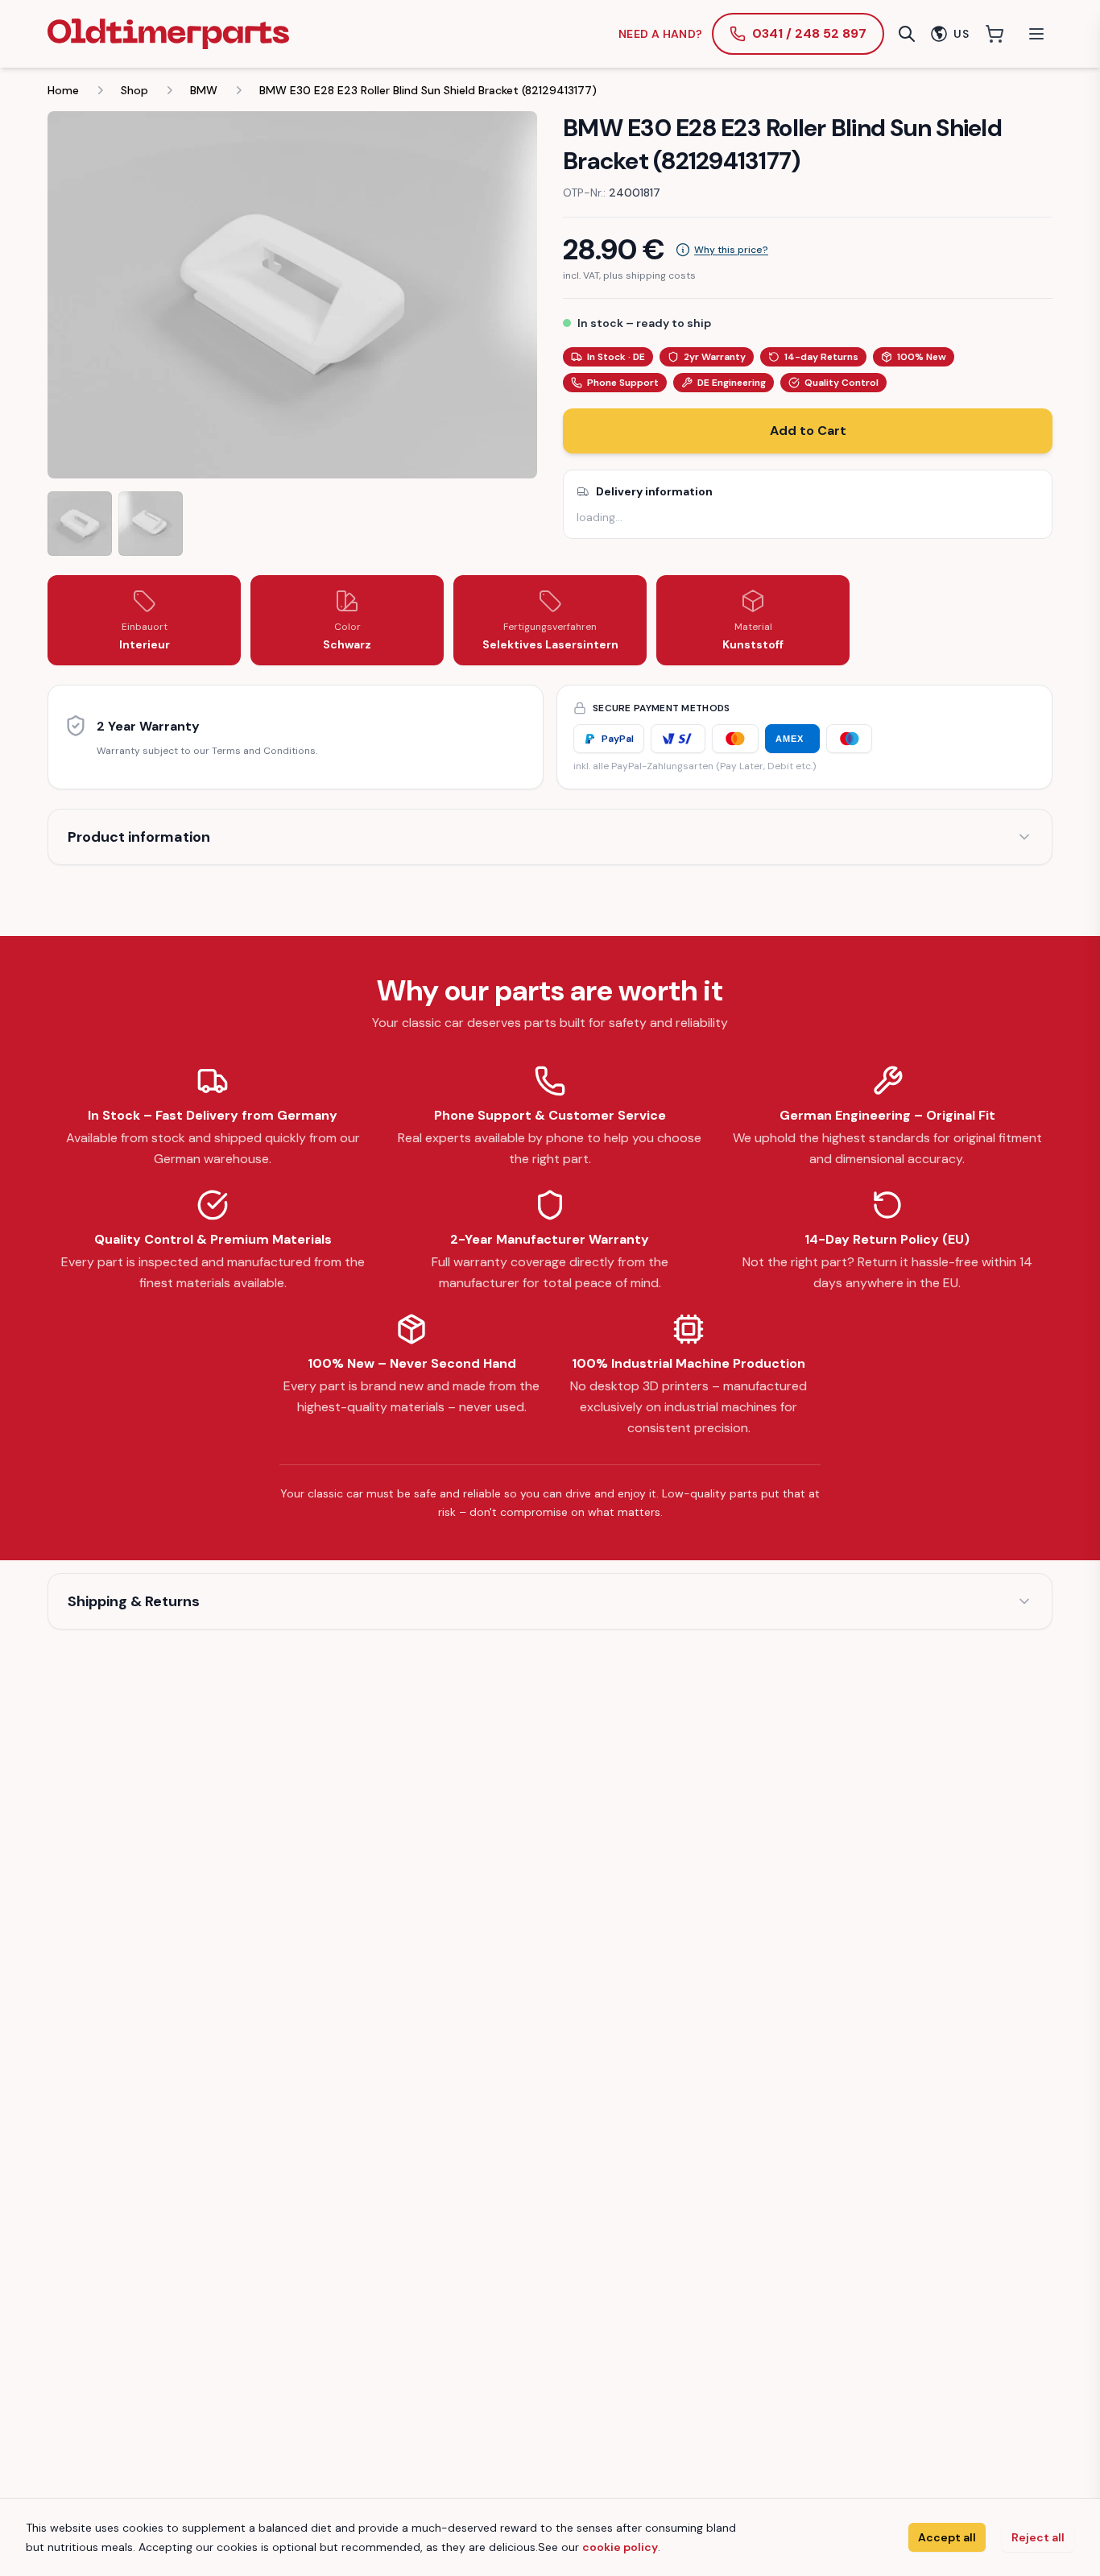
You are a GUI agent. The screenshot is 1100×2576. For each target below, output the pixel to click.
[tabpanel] (292, 295)
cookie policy (620, 2547)
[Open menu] (1036, 34)
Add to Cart (808, 431)
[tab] (80, 524)
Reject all (1038, 2537)
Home (63, 90)
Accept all (947, 2537)
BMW (204, 90)
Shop (134, 90)
